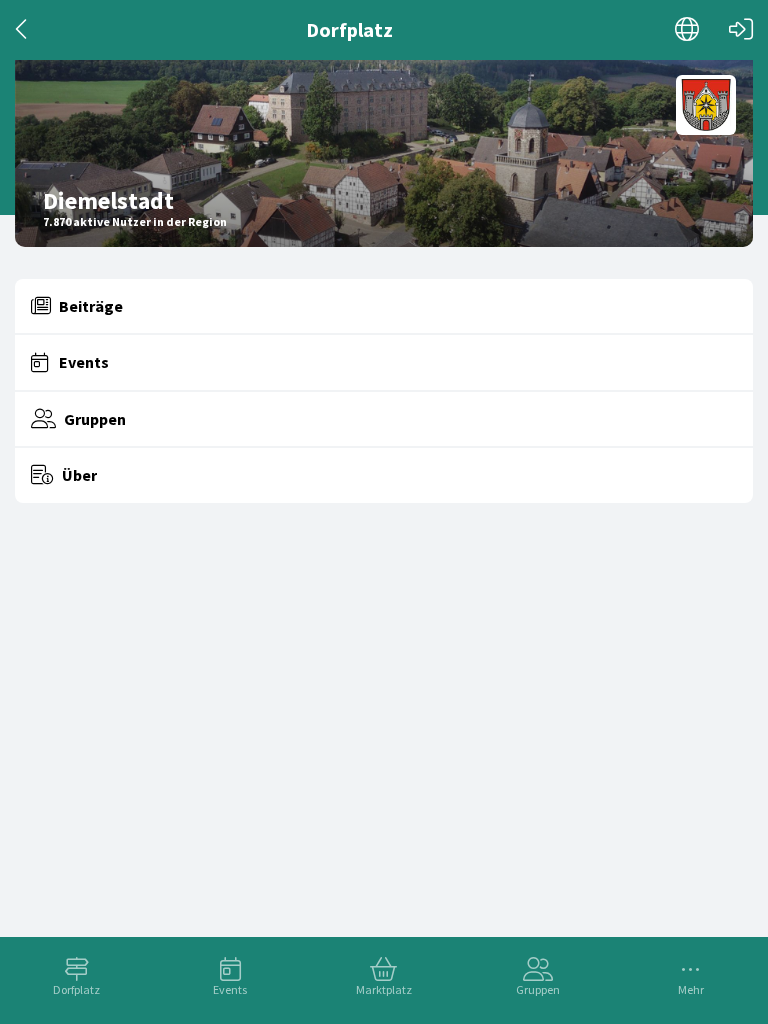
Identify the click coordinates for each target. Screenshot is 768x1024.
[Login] (741, 29)
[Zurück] (22, 29)
